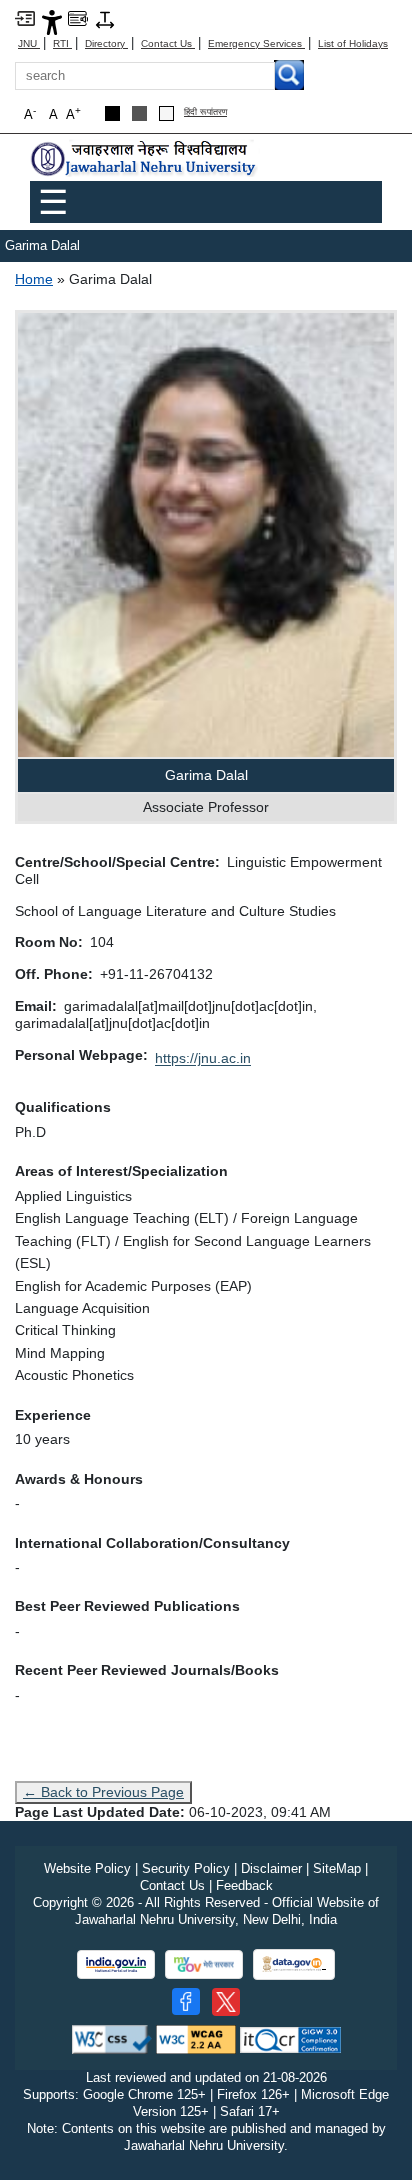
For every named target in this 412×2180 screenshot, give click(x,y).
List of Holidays (353, 43)
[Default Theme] (166, 113)
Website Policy (87, 1868)
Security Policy (186, 1868)
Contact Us (168, 43)
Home (34, 279)
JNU (29, 43)
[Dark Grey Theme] (139, 113)
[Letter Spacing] (105, 18)
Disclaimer (271, 1868)
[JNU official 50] (226, 2002)
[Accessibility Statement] (52, 21)
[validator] (112, 2038)
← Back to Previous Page (103, 1792)
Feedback (244, 1885)
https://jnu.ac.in (203, 1058)
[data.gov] (294, 1964)
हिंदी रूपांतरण (205, 112)
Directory (106, 43)
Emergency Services (256, 43)
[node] (145, 159)
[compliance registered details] (290, 2038)
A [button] (73, 113)
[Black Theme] (112, 113)
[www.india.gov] (116, 1964)
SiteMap (337, 1868)
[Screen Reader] (78, 17)
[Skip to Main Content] (25, 17)
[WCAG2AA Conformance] (196, 2038)
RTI (62, 43)
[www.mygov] (204, 1964)
